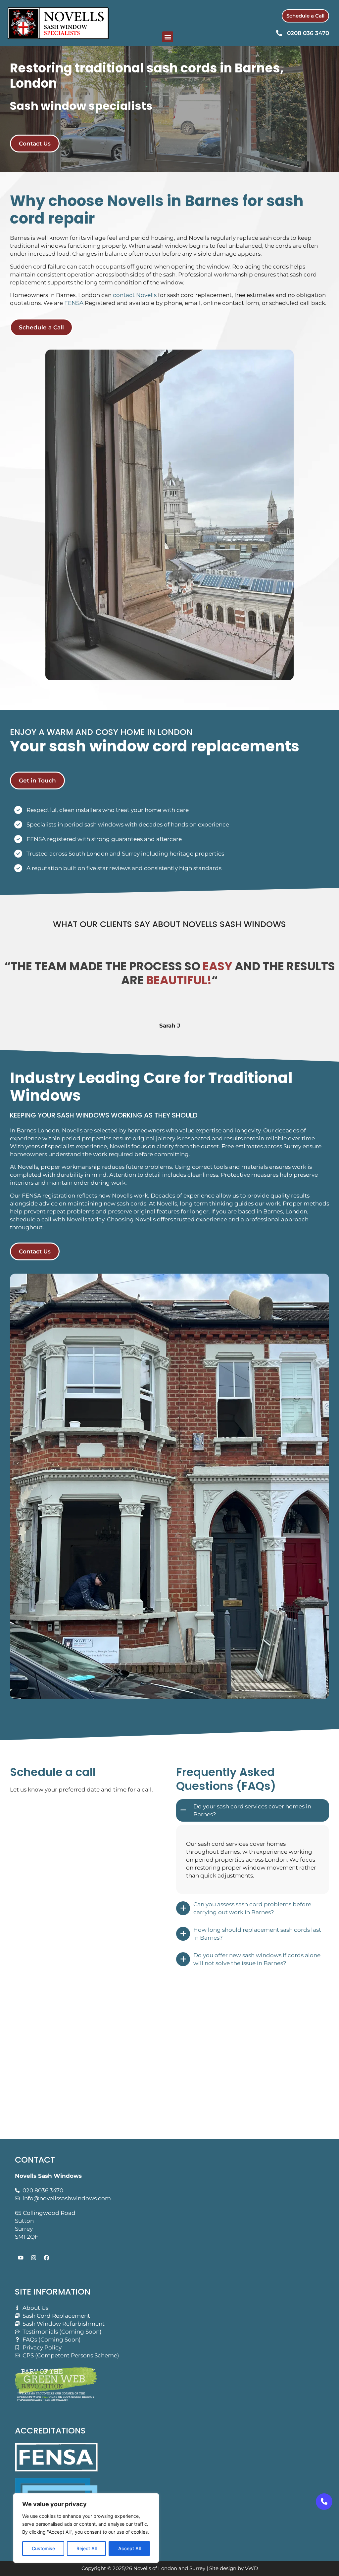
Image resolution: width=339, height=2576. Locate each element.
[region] (86, 2528)
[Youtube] (21, 2258)
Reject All (87, 2548)
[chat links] (324, 2502)
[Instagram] (33, 2258)
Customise (43, 2548)
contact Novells (135, 295)
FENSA (74, 303)
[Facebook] (46, 2258)
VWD (251, 2568)
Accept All (129, 2548)
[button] (168, 37)
